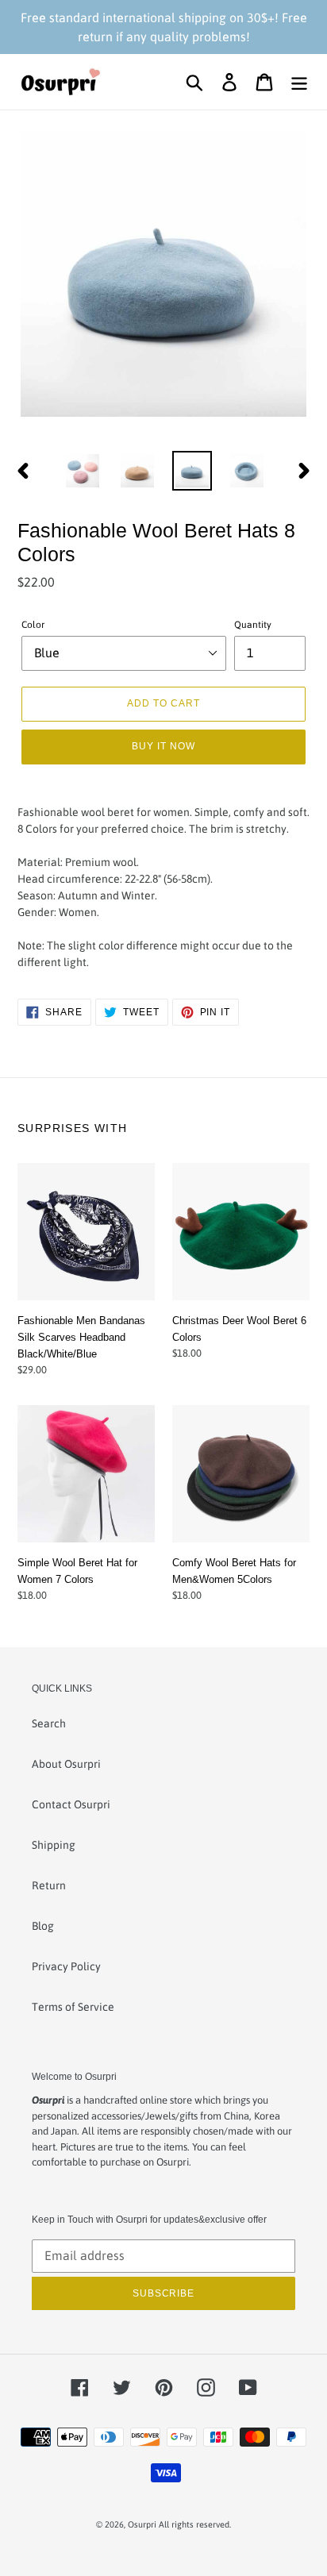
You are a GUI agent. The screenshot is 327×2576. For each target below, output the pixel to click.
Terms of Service (73, 2007)
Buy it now (163, 746)
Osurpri (142, 2524)
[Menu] (299, 82)
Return (49, 1885)
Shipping (54, 1845)
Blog (43, 1926)
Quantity (253, 625)
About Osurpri (66, 1764)
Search (49, 1723)
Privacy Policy (66, 1966)
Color (33, 625)
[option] (83, 471)
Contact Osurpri (71, 1804)
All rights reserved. (195, 2524)
